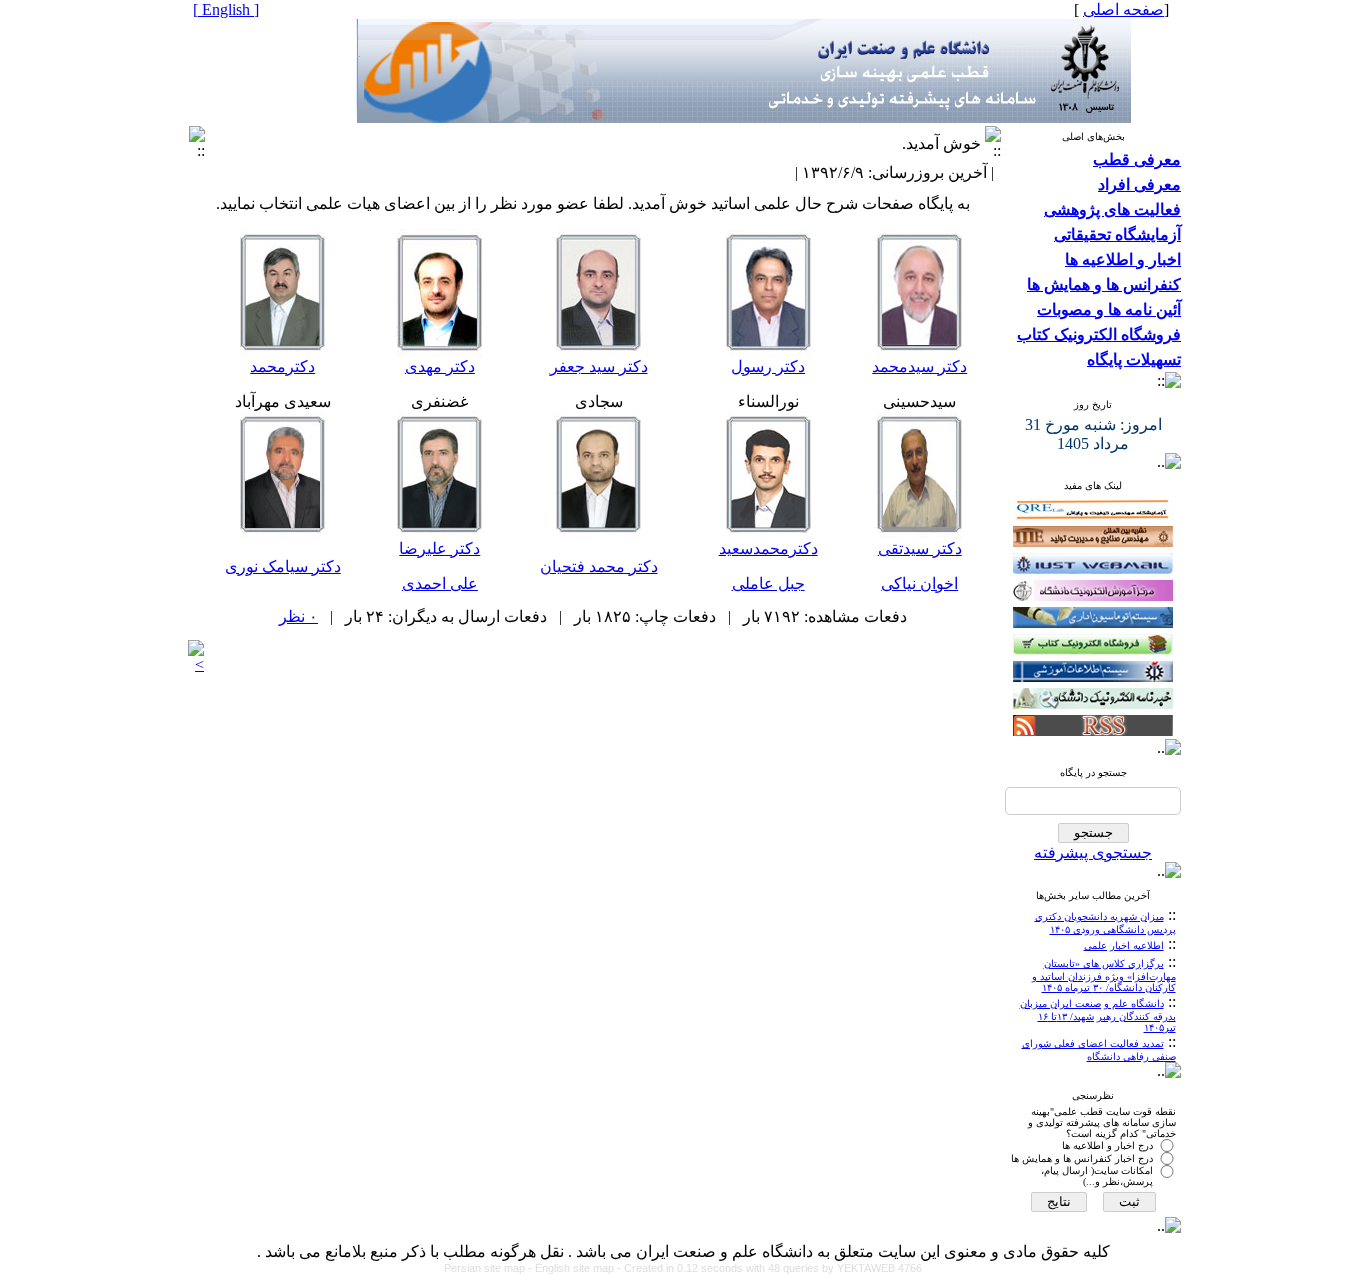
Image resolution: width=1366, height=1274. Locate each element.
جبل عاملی (768, 583)
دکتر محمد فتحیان (599, 566)
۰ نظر (298, 616)
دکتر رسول (768, 366)
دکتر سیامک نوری (283, 566)
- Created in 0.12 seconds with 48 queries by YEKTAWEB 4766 (769, 1268)
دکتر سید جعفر (599, 366)
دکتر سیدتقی (920, 548)
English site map (576, 1268)
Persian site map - (489, 1268)
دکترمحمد (282, 366)
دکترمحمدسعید (768, 548)
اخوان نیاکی (919, 583)
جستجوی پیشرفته (1093, 852)
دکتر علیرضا (439, 548)
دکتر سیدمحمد (919, 366)
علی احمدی (440, 583)
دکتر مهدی (440, 366)
